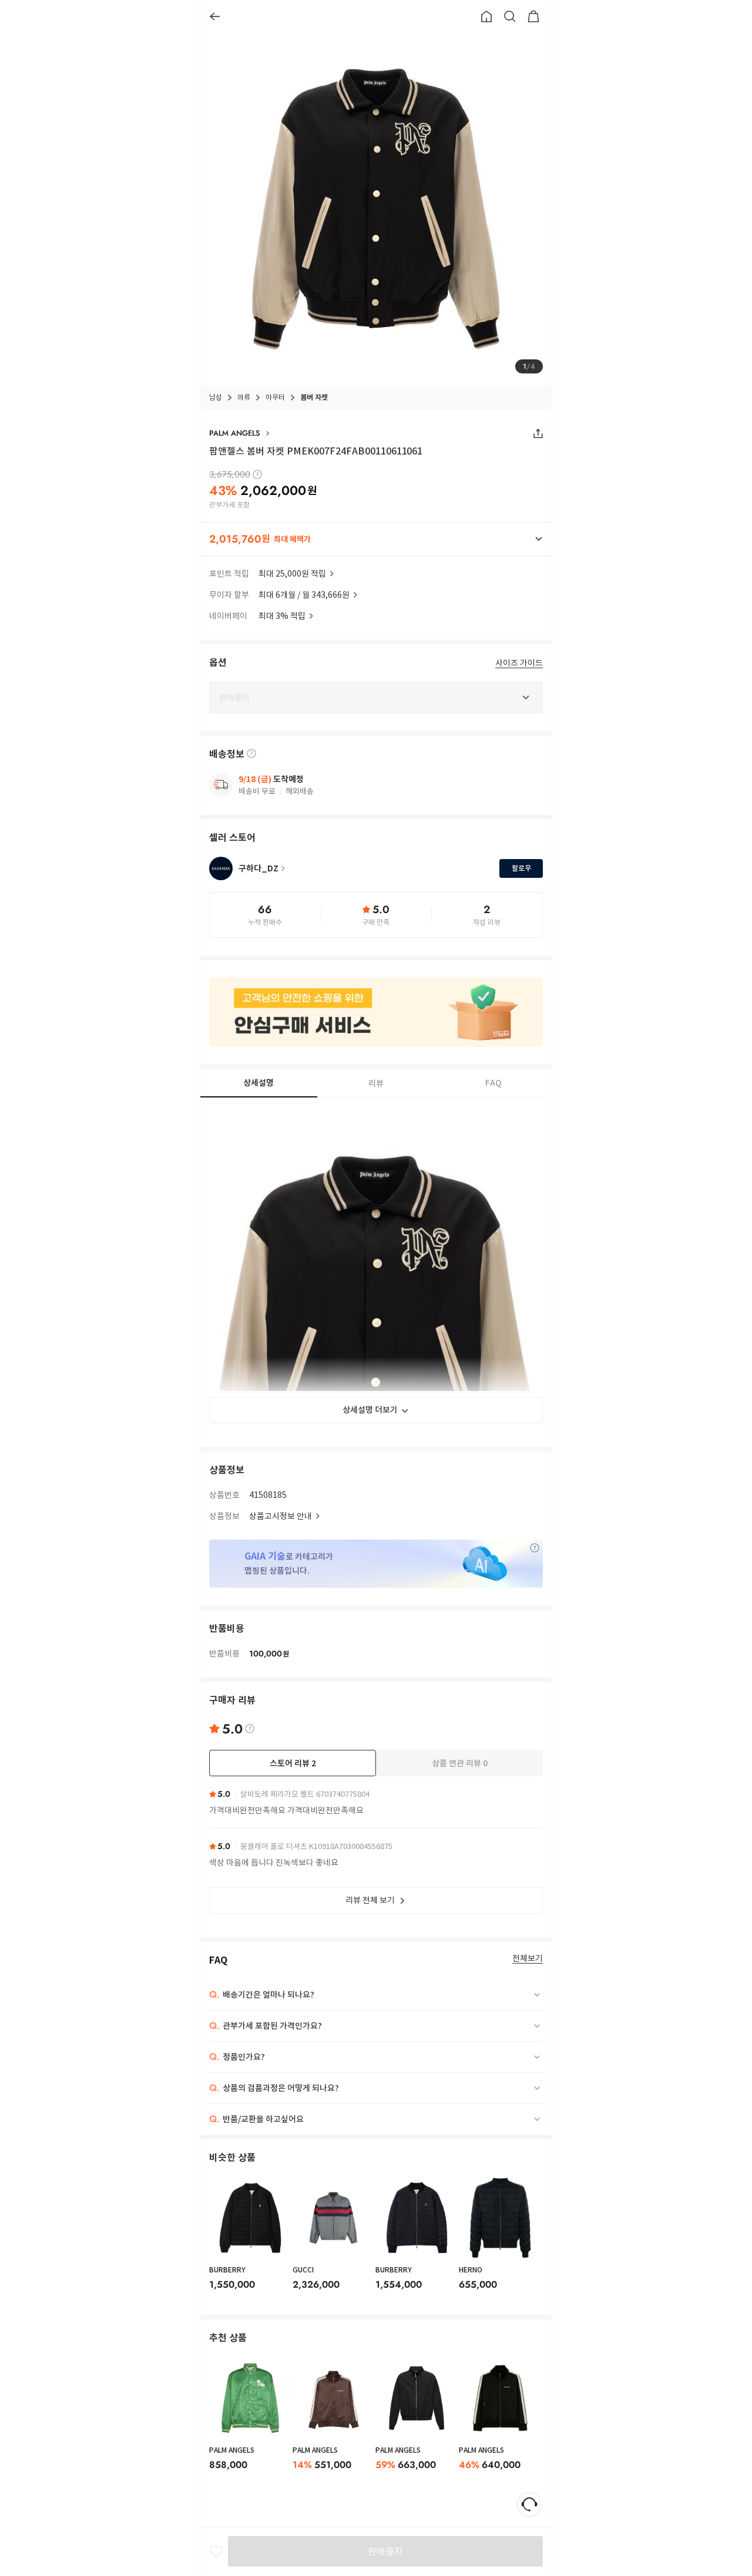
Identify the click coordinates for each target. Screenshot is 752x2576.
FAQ (493, 1083)
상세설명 (258, 1083)
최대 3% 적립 (282, 616)
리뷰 (376, 1083)
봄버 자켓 (314, 397)
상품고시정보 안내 (281, 1516)
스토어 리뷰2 (293, 1763)
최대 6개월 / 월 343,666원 (304, 595)
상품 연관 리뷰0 (460, 1763)
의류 (244, 397)
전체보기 (528, 1959)
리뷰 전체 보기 (370, 1900)
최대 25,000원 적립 (292, 574)
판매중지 (385, 2551)
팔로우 (521, 868)
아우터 (275, 397)
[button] (376, 539)
